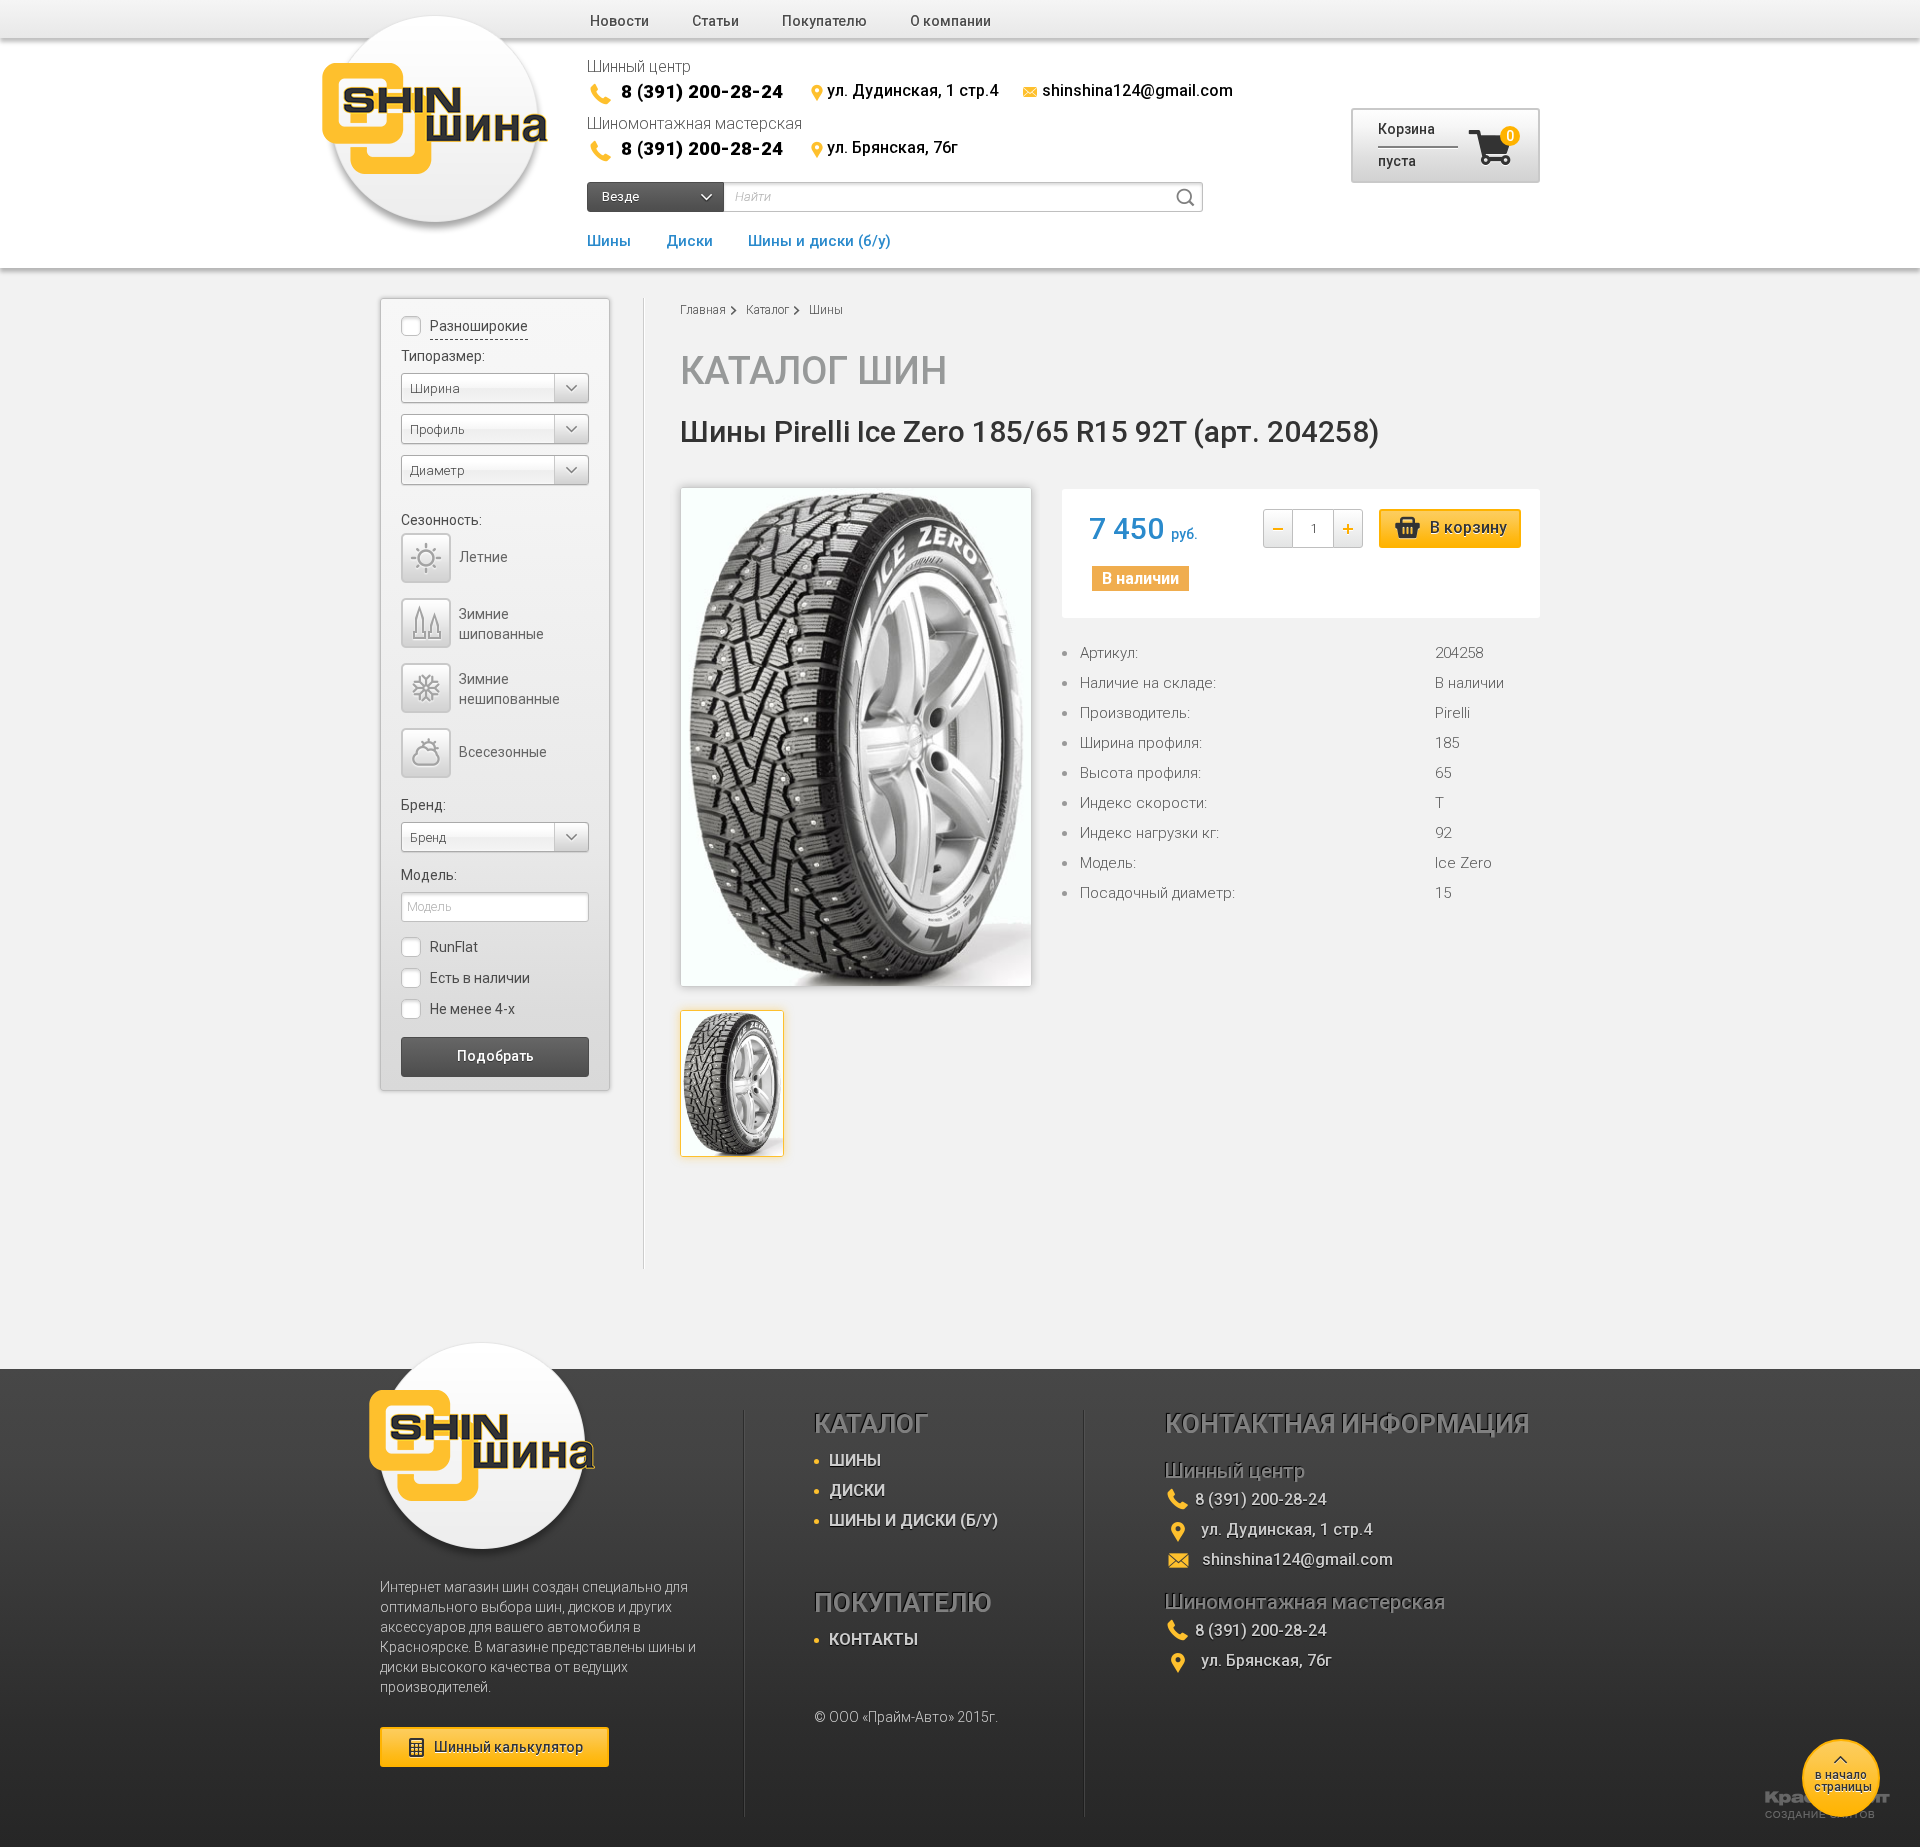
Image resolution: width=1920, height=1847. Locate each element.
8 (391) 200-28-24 (702, 91)
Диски (689, 241)
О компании (950, 21)
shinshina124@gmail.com (1137, 90)
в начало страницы (1843, 1781)
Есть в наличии (480, 978)
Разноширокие (479, 326)
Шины (609, 241)
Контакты (873, 1639)
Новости (619, 21)
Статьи (715, 21)
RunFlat (454, 947)
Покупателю (824, 21)
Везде (620, 196)
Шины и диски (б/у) (819, 241)
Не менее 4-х (472, 1009)
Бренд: (423, 805)
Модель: (429, 875)
